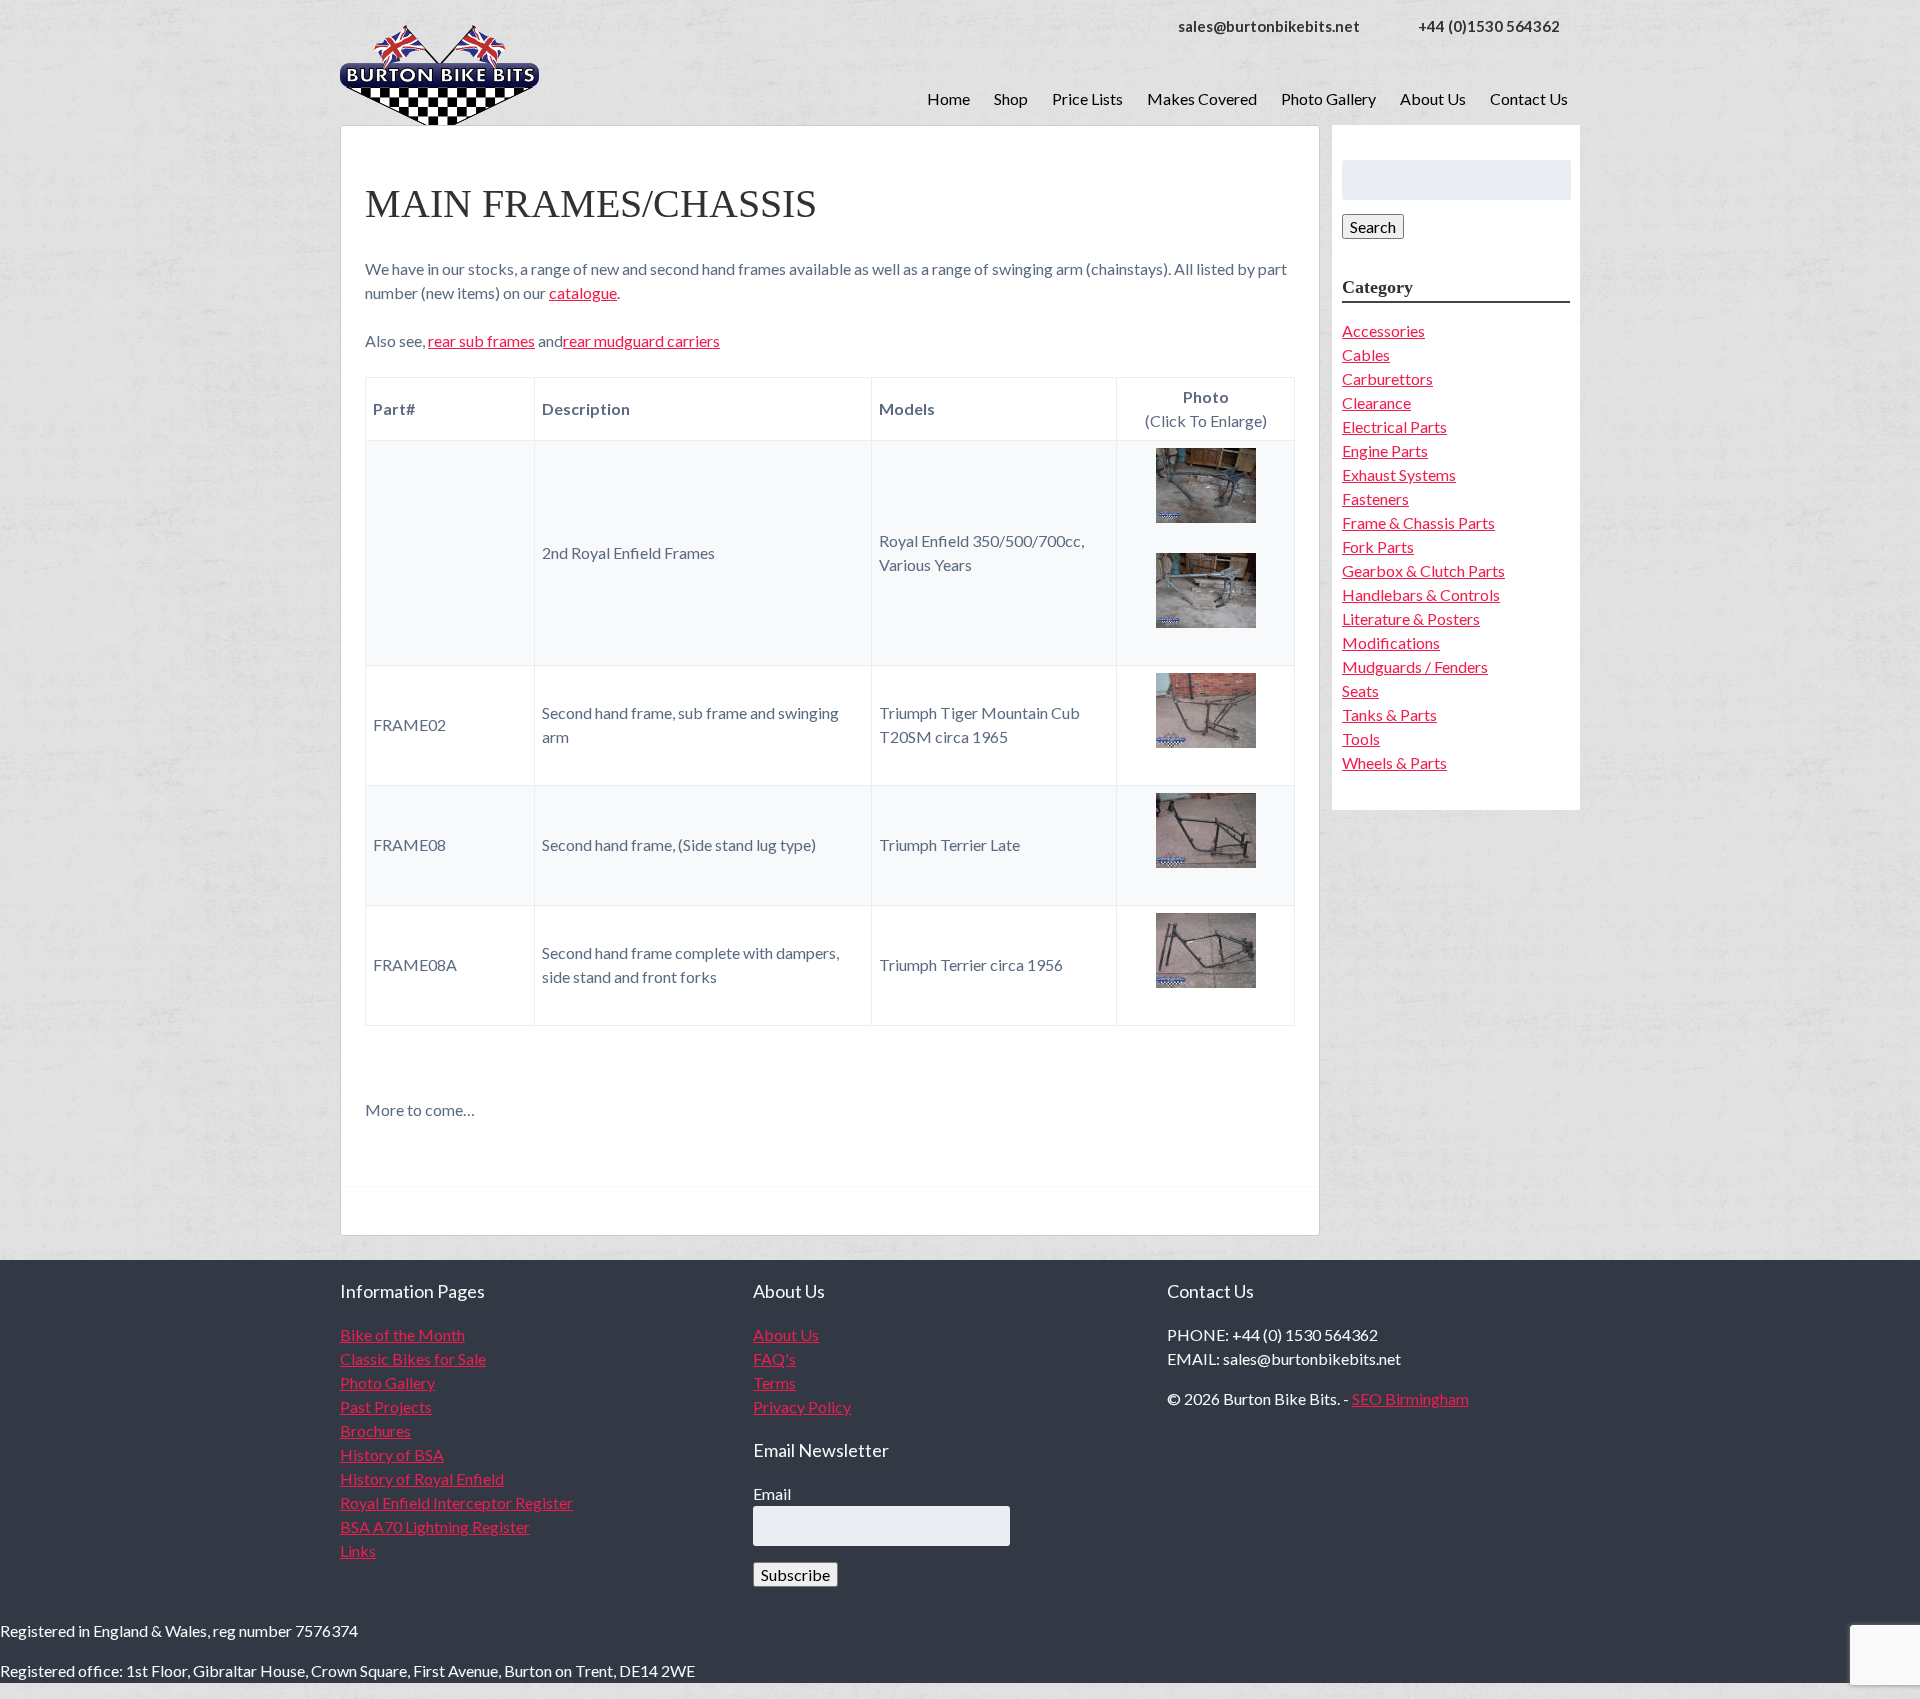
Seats (1360, 690)
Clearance (1376, 402)
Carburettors (1387, 378)
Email (772, 1493)
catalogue (583, 292)
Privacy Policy (802, 1406)
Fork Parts (1378, 546)
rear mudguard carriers (641, 340)
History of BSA (392, 1454)
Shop (1011, 98)
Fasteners (1375, 498)
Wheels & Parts (1394, 762)
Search (1373, 226)
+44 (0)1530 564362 (1489, 26)
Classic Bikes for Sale (413, 1358)
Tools (1361, 738)
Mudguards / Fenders (1415, 666)
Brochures (375, 1430)
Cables (1366, 354)
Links (358, 1550)
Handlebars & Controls (1421, 594)
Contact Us (1529, 98)
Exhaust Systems (1399, 474)
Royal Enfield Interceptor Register (456, 1502)
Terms (774, 1382)
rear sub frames (481, 340)
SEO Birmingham (1410, 1398)
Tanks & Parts (1389, 714)
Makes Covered (1202, 98)
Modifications (1391, 642)
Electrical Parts (1394, 426)
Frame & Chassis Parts (1418, 522)
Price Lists (1087, 98)
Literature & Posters (1411, 618)
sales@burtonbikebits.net (1269, 26)
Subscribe (795, 1574)
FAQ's (774, 1358)
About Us (1433, 98)
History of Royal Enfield (422, 1478)
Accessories (1383, 330)
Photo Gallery (1328, 98)
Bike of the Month (402, 1334)
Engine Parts (1385, 450)
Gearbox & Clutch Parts (1423, 570)
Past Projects (386, 1406)
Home (948, 98)
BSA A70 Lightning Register (435, 1526)
